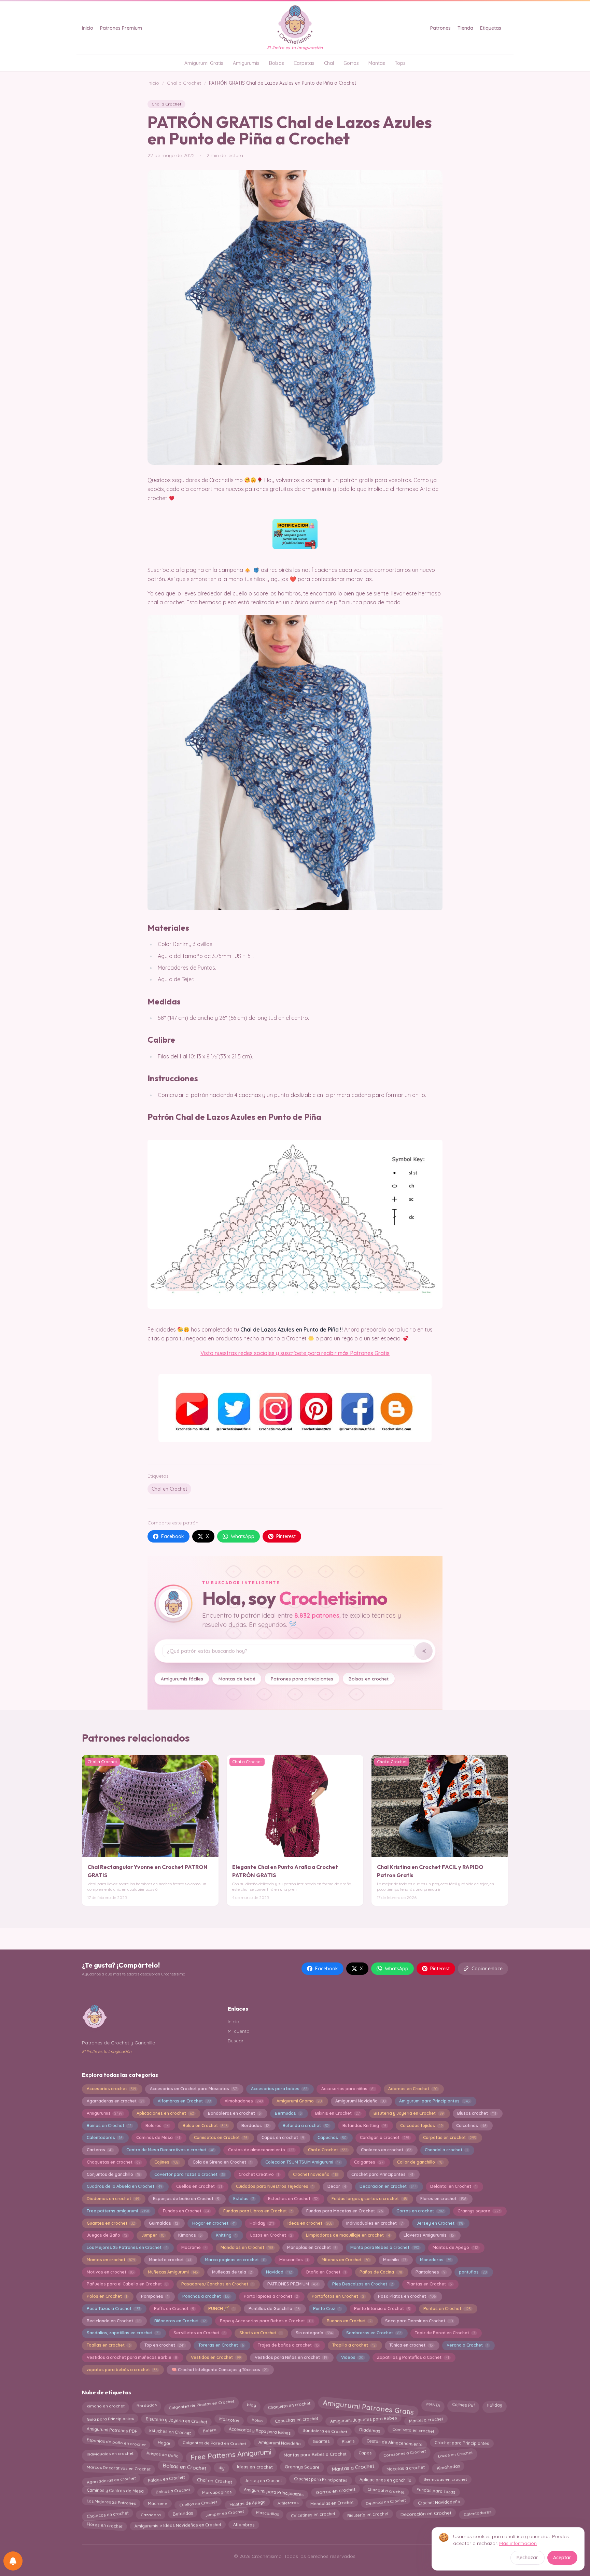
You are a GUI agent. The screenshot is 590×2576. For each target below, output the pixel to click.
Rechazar (527, 2558)
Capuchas (332, 2137)
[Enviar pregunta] (424, 1651)
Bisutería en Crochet (368, 2514)
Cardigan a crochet (384, 2137)
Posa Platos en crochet (407, 2296)
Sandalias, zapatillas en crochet (123, 2333)
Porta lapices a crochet (271, 2296)
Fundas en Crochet (186, 2211)
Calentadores (104, 2137)
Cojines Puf (464, 2405)
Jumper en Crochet (224, 2513)
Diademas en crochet (113, 2199)
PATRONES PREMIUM (293, 2284)
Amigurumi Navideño (360, 2101)
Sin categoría (314, 2333)
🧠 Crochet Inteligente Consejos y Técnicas (219, 2370)
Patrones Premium (121, 28)
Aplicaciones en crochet (165, 2113)
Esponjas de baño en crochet (116, 2441)
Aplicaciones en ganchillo (385, 2480)
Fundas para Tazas (436, 2490)
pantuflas (473, 2272)
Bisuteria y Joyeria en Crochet (408, 2113)
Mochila (395, 2260)
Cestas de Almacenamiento (394, 2441)
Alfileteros (288, 2502)
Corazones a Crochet (405, 2452)
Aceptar (562, 2558)
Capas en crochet (283, 2137)
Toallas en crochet (109, 2345)
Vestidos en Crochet (216, 2357)
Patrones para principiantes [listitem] (302, 1679)
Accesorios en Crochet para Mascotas (193, 2089)
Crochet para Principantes (382, 2174)
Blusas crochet (476, 2113)
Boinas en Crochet (109, 2125)
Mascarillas (294, 2260)
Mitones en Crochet (345, 2260)
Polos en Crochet (107, 2296)
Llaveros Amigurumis (429, 2235)
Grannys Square (302, 2467)
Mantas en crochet (111, 2260)
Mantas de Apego (455, 2247)
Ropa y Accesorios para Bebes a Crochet (266, 2321)
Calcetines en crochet (313, 2515)
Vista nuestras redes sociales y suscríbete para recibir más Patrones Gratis (295, 1353)
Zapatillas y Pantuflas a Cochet (413, 2357)
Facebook (173, 1536)
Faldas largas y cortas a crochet (369, 2199)
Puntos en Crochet (447, 2308)
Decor (337, 2186)
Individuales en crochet (110, 2454)
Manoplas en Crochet (312, 2247)
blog (251, 2405)
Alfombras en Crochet (184, 2101)
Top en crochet (164, 2345)
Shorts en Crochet (261, 2333)
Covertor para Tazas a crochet (189, 2174)
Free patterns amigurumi (118, 2211)
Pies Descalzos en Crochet (363, 2284)
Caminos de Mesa (158, 2137)
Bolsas (277, 63)
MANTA (433, 2405)
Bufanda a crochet (306, 2125)
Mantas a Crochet (353, 2467)
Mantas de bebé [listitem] (237, 1679)
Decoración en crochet (388, 2186)
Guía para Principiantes (110, 2419)
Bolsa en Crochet (205, 2125)
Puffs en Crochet (174, 2308)
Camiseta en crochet (413, 2430)
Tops (400, 63)
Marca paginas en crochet (235, 2260)
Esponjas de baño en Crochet (186, 2199)
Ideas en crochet (310, 2223)
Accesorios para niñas (348, 2089)
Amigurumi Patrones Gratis (368, 2408)
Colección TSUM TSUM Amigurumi (303, 2162)
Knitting (226, 2235)
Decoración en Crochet (426, 2513)
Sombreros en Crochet (374, 2333)
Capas (365, 2453)
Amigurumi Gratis (204, 63)
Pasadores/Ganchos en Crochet (217, 2284)
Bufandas (183, 2513)
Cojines (166, 2162)
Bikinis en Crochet (337, 2113)
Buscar (236, 2041)
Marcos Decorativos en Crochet (118, 2467)
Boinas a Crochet (173, 2491)
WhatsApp (243, 1536)
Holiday (262, 2223)
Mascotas (229, 2420)
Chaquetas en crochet (114, 2162)
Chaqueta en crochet (289, 2406)
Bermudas (288, 2113)
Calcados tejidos (421, 2125)
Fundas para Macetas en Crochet (345, 2211)
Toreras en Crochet (221, 2345)
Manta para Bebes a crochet (384, 2247)
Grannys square (479, 2211)
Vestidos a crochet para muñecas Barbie (132, 2357)
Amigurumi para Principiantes (434, 2101)
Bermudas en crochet (445, 2479)
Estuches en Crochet (293, 2199)
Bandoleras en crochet (234, 2113)
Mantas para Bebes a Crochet (315, 2453)
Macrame (194, 2247)
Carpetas (304, 63)
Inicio (88, 28)
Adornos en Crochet (413, 2089)
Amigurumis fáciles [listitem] (182, 1679)
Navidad (279, 2272)
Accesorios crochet (111, 2089)
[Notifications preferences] (13, 2561)
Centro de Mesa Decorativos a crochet (170, 2150)
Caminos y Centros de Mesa (115, 2491)
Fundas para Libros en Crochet (258, 2211)
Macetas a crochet (405, 2468)
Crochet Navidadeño (439, 2502)
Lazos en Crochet (271, 2235)
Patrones (440, 28)
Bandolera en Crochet (325, 2431)
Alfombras (244, 2525)
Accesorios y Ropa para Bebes (259, 2430)
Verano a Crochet (467, 2345)
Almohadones (244, 2101)
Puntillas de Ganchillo (274, 2308)
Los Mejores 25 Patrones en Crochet (127, 2247)
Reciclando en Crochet (114, 2321)
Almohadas (448, 2467)
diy (222, 2468)
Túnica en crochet (411, 2345)
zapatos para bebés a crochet (122, 2370)
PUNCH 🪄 (221, 2308)
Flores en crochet (443, 2199)
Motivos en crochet (110, 2272)
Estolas (244, 2199)
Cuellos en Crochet (199, 2186)
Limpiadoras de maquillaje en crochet (348, 2235)
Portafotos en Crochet (338, 2296)
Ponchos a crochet (206, 2296)
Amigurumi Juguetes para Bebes (363, 2419)
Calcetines (471, 2125)
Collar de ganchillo (419, 2162)
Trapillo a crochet (354, 2345)
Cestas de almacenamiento (261, 2150)
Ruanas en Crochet (349, 2321)
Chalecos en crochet (386, 2150)
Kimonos (190, 2235)
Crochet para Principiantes (462, 2443)
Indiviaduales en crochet (374, 2223)
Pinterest (286, 1536)
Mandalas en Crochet (247, 2247)
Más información (518, 2543)
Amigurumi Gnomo (299, 2101)
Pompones (155, 2296)
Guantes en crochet (111, 2223)
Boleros (157, 2125)
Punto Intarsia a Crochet (382, 2308)
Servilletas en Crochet (199, 2333)
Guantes (321, 2441)
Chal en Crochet (169, 1489)
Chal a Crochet (184, 83)
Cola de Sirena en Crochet (222, 2162)
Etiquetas (491, 28)
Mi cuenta (239, 2031)
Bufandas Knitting (364, 2125)
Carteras (100, 2150)
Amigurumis (246, 63)
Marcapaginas (217, 2492)
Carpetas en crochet (449, 2137)
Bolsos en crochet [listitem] (369, 1679)
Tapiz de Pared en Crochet (445, 2333)
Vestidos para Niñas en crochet (291, 2357)
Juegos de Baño (107, 2235)
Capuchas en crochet (296, 2419)
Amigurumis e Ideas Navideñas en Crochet (178, 2525)
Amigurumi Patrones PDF (112, 2430)
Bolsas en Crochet (184, 2467)
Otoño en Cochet (326, 2272)
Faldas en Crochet (166, 2479)
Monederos (436, 2260)
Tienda (465, 28)
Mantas (377, 63)
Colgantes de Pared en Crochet (214, 2443)
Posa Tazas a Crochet (113, 2308)
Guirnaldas (164, 2223)
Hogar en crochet (214, 2223)
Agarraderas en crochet (115, 2101)
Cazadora (151, 2515)
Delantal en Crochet (453, 2186)
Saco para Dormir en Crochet (419, 2321)
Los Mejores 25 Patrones (111, 2502)
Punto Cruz (327, 2308)
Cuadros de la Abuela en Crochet (124, 2186)
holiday (494, 2406)
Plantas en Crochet (429, 2284)
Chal (329, 63)
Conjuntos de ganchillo (114, 2174)
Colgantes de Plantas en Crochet (201, 2404)
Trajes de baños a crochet (288, 2345)
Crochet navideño (315, 2174)
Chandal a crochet (446, 2150)
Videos (352, 2357)
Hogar (164, 2443)
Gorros (351, 63)
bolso (257, 2420)
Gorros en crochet (420, 2211)
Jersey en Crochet (440, 2223)
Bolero (209, 2430)
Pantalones (430, 2272)
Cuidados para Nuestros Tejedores (275, 2186)
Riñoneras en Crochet (180, 2321)
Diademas (370, 2430)
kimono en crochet (106, 2406)
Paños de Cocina (381, 2272)
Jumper (153, 2235)
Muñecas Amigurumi (173, 2272)
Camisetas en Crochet (221, 2137)
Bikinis (348, 2441)
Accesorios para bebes (279, 2089)
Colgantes (369, 2162)
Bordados (255, 2125)
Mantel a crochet (170, 2260)
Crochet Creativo (259, 2174)
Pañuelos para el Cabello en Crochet (127, 2284)
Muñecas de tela (232, 2272)
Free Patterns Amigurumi (231, 2455)
